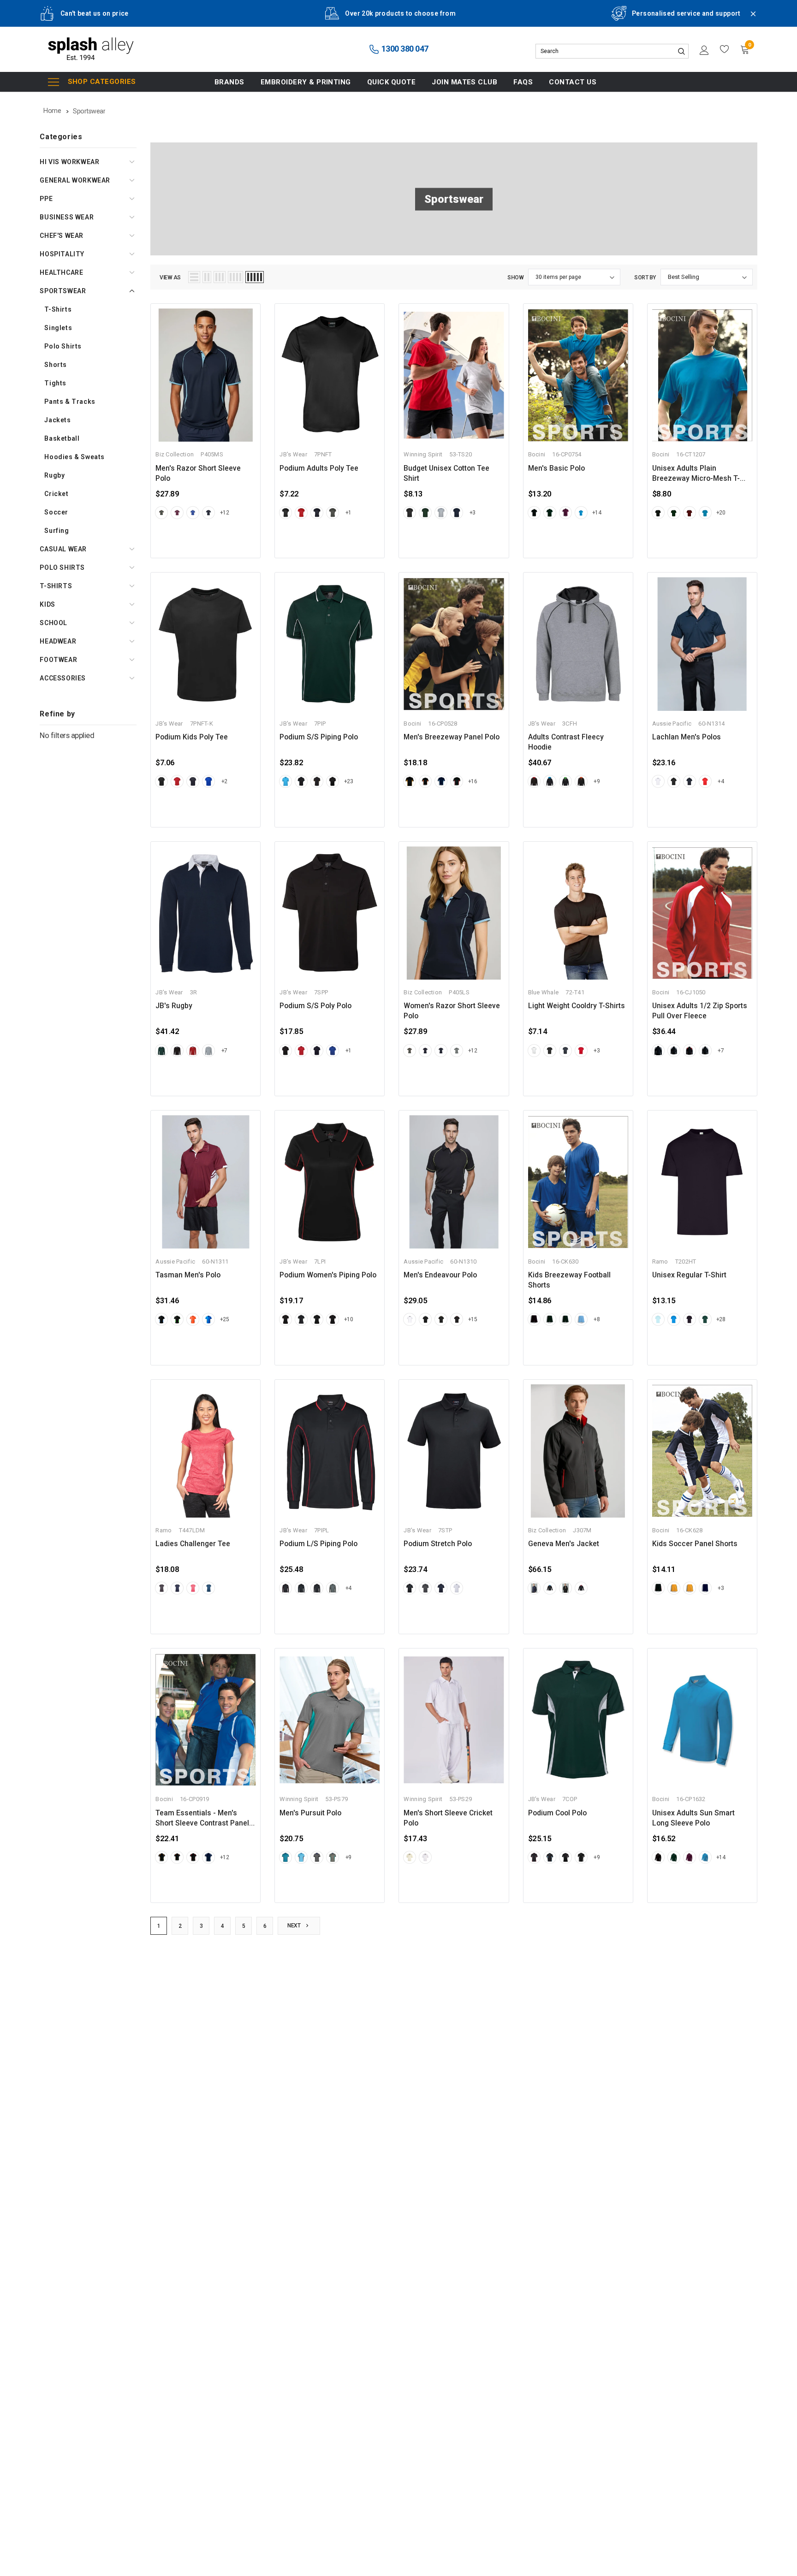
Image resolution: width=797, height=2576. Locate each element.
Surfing (57, 531)
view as (170, 278)
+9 (597, 781)
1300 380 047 (404, 49)
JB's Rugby (174, 1006)
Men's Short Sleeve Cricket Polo (448, 1818)
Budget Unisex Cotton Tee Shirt (446, 473)
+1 (348, 513)
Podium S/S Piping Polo (319, 737)
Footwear (58, 660)
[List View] (194, 277)
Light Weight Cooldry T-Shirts (577, 1006)
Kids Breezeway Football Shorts (569, 1280)
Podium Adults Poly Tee (319, 468)
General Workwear (75, 180)
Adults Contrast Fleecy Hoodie (566, 742)
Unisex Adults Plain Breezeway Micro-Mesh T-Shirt (696, 474)
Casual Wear (63, 549)
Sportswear (63, 291)
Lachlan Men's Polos (687, 737)
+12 (225, 513)
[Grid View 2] (207, 277)
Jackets (57, 420)
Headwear (58, 641)
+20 (721, 513)
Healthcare (61, 272)
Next (294, 1926)
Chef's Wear (62, 236)
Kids (47, 604)
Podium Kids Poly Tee (192, 737)
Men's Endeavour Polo (440, 1275)
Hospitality (62, 254)
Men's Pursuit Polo (310, 1813)
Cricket (56, 494)
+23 (349, 781)
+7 (224, 1051)
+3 (473, 513)
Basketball (62, 438)
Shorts (56, 365)
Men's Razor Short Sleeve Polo (198, 473)
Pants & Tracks (70, 402)
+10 (349, 1319)
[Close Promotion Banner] (749, 19)
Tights (55, 383)
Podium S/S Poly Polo (315, 1006)
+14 (597, 513)
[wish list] (725, 49)
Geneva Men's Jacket (564, 1544)
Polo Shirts (63, 346)
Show (515, 278)
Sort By (645, 278)
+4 (721, 781)
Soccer (56, 512)
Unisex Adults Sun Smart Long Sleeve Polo (693, 1818)
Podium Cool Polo (557, 1813)
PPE (46, 199)
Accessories (63, 678)
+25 (225, 1319)
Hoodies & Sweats (74, 457)
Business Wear (67, 217)
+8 (597, 1319)
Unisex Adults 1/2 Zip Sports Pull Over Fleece (700, 1011)
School (54, 623)
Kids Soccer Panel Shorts (695, 1544)
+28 (721, 1319)
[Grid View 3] (220, 277)
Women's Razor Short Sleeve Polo (452, 1011)
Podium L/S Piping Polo (318, 1544)
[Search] (681, 51)
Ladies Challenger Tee (193, 1544)
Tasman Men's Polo (188, 1275)
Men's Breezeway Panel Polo (452, 737)
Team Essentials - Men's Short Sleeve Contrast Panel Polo (202, 1819)
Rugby (54, 475)
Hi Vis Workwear (69, 162)
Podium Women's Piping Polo (328, 1275)
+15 (473, 1319)
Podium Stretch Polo (438, 1544)
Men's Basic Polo (556, 468)
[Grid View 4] (235, 277)
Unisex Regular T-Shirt (689, 1275)
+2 (224, 781)
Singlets (58, 328)
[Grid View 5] (255, 277)
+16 (473, 781)
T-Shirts (58, 309)
